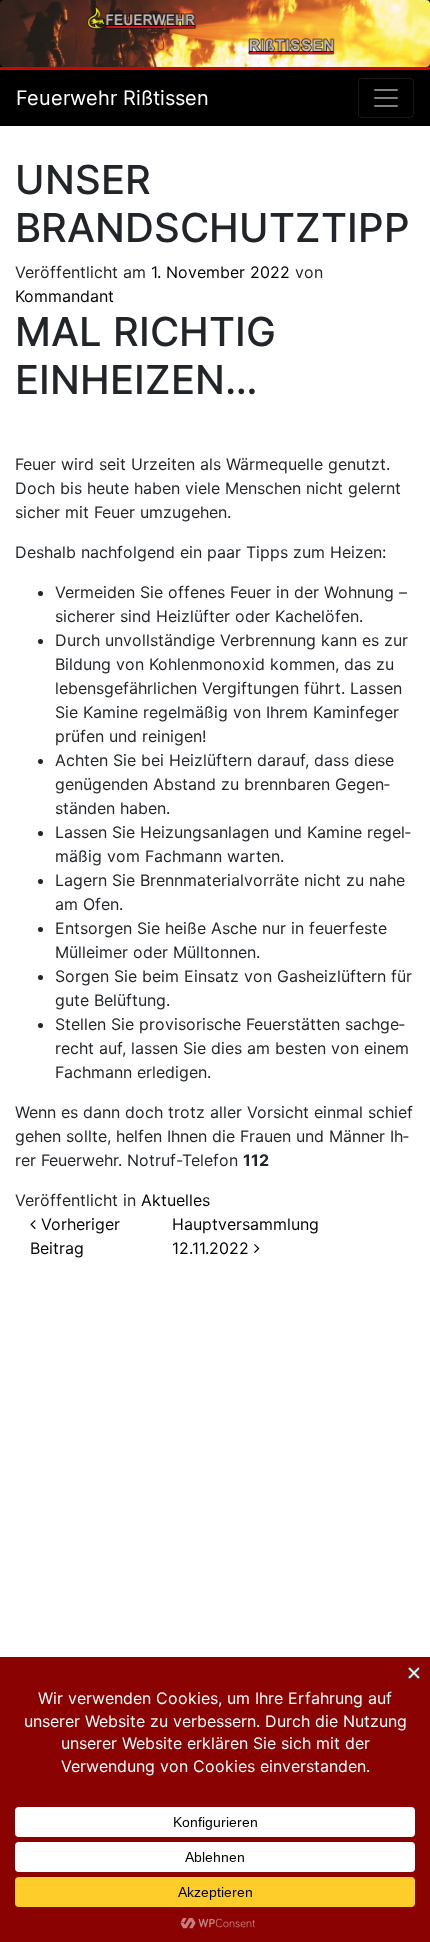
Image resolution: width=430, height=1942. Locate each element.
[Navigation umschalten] (386, 98)
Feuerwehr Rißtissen (112, 98)
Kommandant (64, 296)
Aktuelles (175, 1200)
